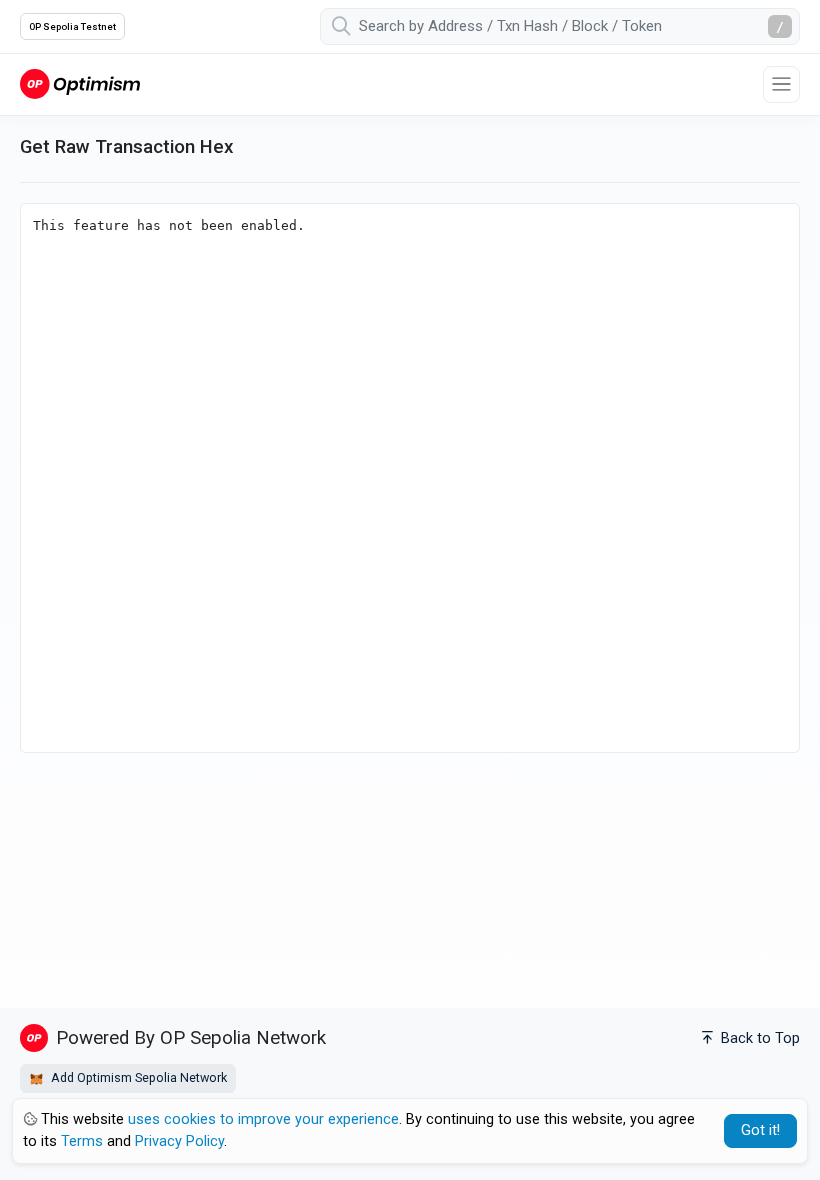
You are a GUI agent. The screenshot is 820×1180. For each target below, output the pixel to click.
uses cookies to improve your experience (263, 1119)
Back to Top (758, 1038)
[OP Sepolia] (80, 83)
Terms (82, 1141)
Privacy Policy (179, 1141)
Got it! (760, 1130)
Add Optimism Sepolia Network (137, 1077)
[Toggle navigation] (781, 84)
